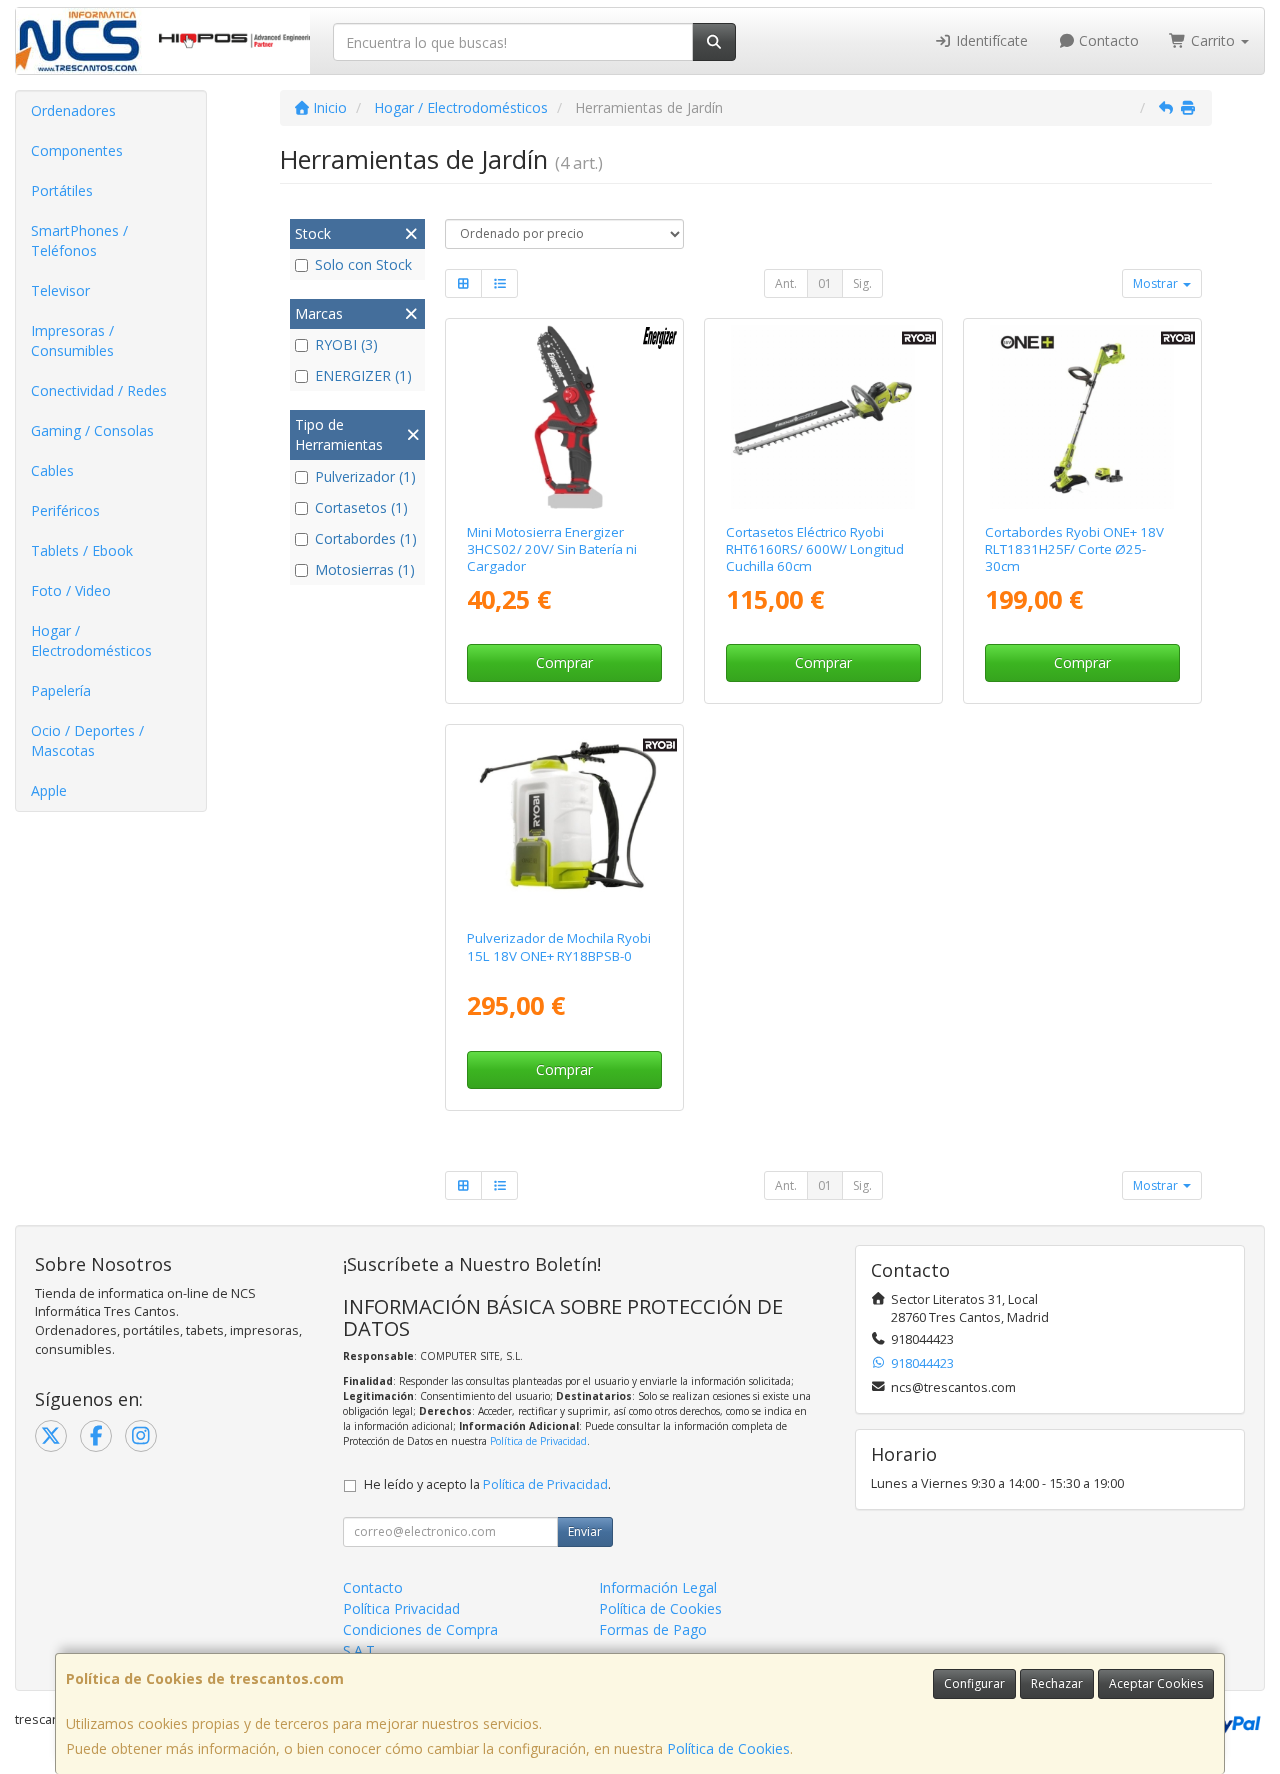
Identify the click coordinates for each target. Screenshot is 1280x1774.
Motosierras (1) (365, 569)
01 (825, 283)
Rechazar (1057, 1683)
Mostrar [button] (1157, 283)
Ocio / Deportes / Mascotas (87, 740)
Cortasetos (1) (361, 507)
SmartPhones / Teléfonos (79, 240)
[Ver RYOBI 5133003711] (1082, 417)
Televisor (60, 290)
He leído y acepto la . (487, 1484)
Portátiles (62, 190)
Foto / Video (71, 590)
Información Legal (658, 1587)
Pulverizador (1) (365, 476)
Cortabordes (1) (366, 538)
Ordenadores (73, 110)
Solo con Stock (363, 264)
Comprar (564, 662)
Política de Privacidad (538, 1441)
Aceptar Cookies (1156, 1683)
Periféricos (65, 510)
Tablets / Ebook (82, 550)
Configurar (974, 1683)
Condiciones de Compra (420, 1629)
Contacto (1107, 40)
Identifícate (990, 40)
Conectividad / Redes (99, 390)
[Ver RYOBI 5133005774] (565, 823)
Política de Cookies (728, 1748)
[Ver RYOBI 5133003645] (823, 417)
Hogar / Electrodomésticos (91, 640)
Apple (49, 790)
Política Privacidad (401, 1608)
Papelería (61, 690)
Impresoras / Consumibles (72, 340)
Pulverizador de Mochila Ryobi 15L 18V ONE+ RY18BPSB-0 (559, 946)
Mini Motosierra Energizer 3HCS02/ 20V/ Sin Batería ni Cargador (552, 549)
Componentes (77, 150)
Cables (52, 470)
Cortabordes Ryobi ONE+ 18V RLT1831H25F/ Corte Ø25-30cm (1074, 549)
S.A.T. (360, 1650)
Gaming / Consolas (92, 430)
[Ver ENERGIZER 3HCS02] (565, 417)
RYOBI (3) (346, 344)
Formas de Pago (653, 1629)
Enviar (585, 1531)
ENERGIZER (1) (363, 375)
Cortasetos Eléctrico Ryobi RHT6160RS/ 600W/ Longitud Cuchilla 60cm (815, 549)
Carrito (1213, 40)
